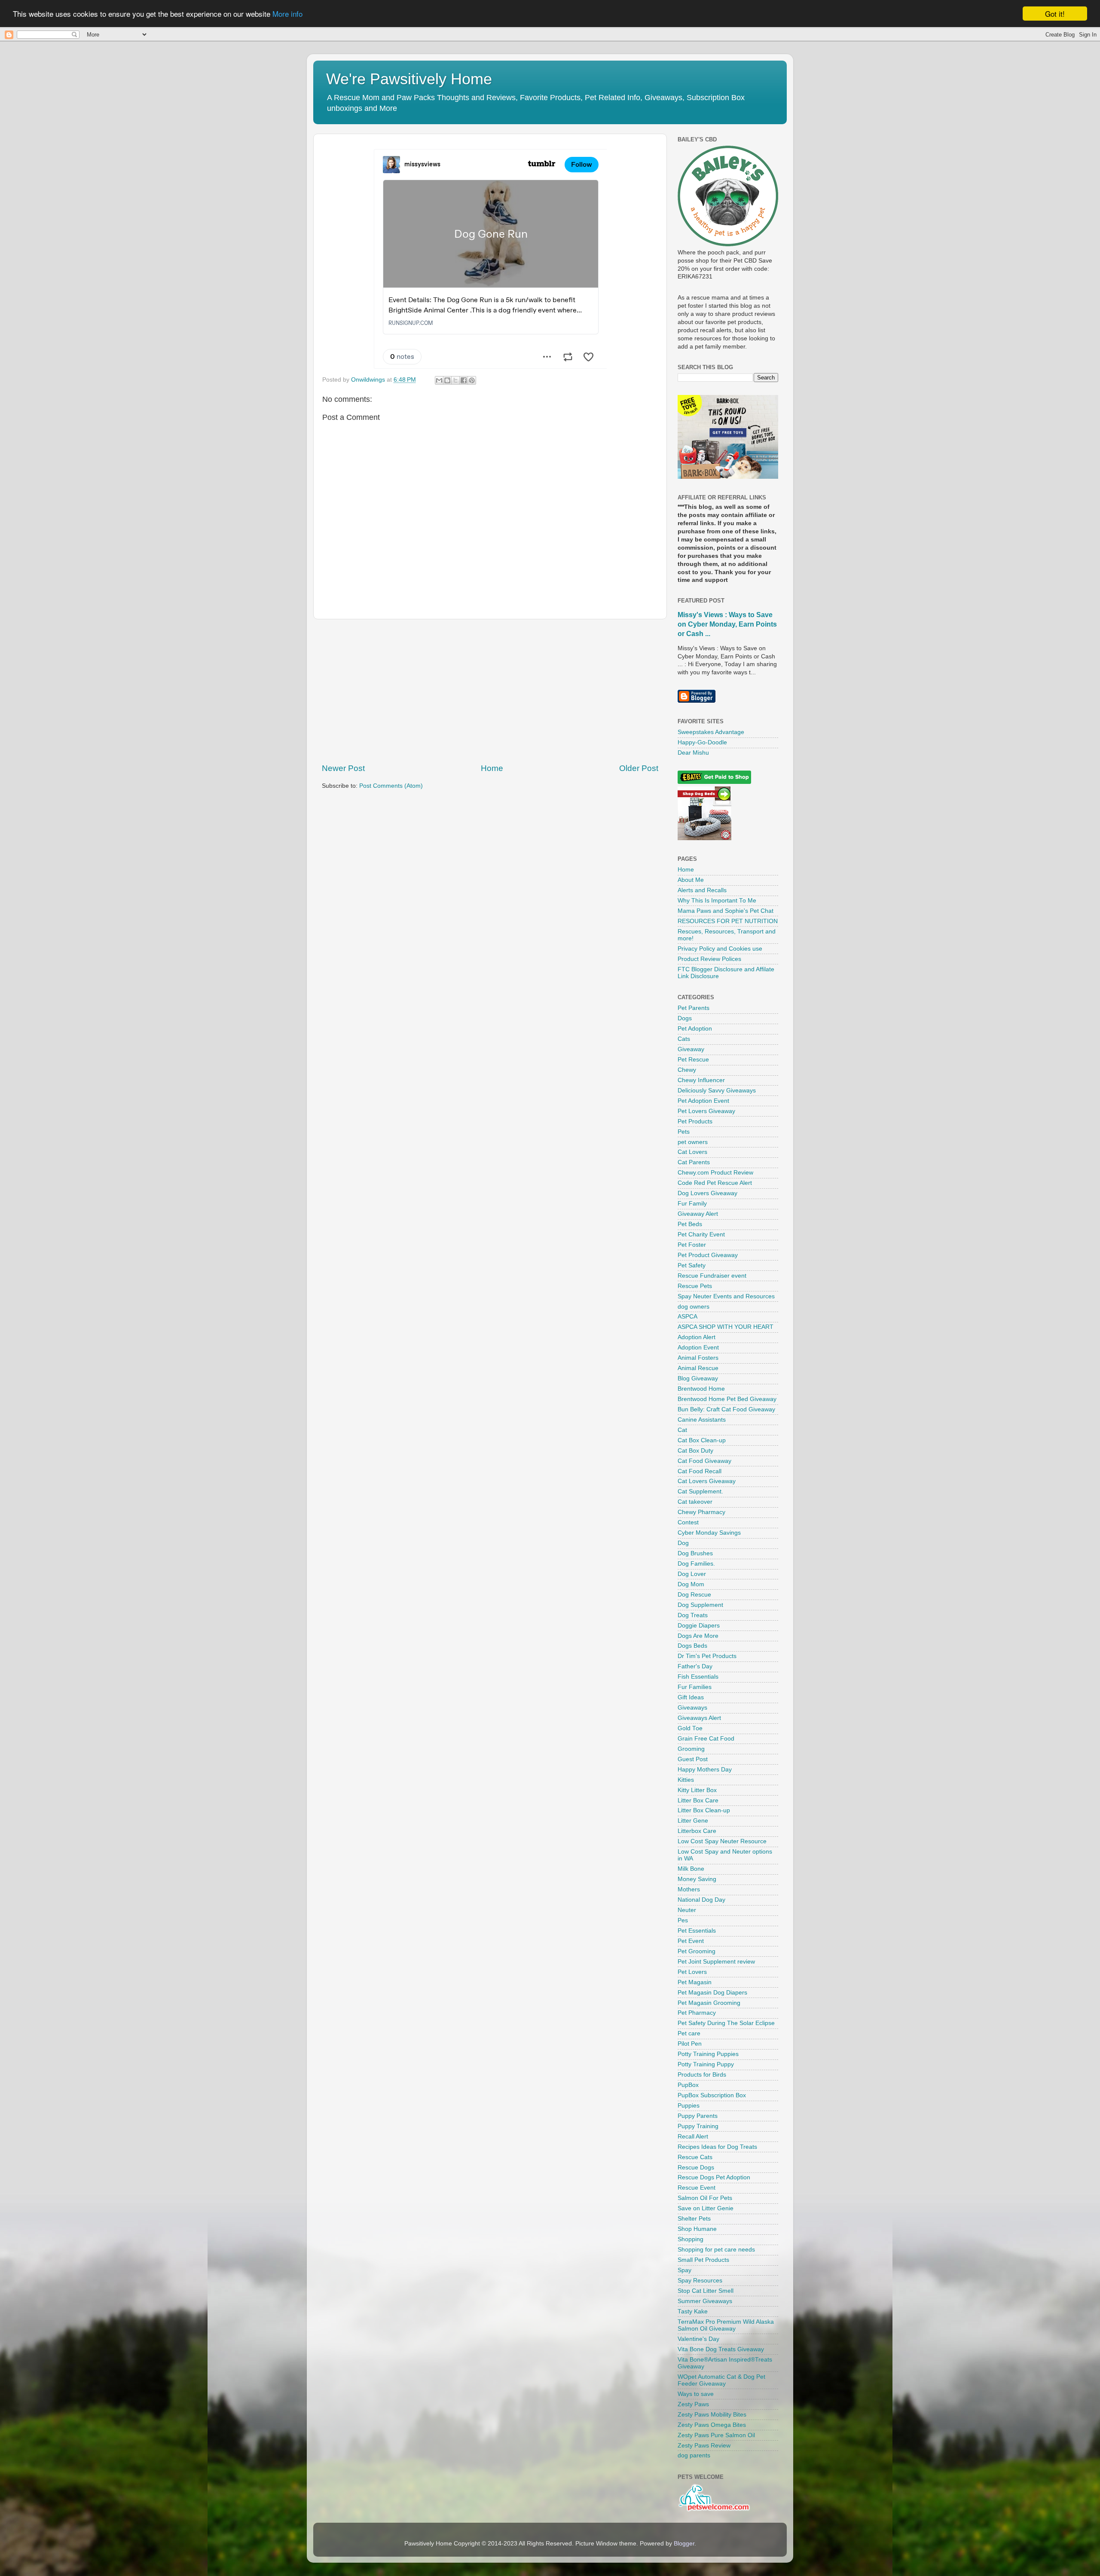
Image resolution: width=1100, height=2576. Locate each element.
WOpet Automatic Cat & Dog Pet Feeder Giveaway (721, 2380)
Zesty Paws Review (704, 2446)
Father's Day (695, 1666)
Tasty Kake (693, 2311)
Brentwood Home (701, 1389)
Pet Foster (692, 1245)
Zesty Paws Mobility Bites (712, 2415)
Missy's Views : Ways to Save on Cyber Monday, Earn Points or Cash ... (727, 624)
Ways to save (696, 2394)
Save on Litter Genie (706, 2208)
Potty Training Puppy (706, 2064)
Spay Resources (700, 2281)
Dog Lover (692, 1574)
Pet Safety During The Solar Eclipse (726, 2023)
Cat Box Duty (695, 1451)
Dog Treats (693, 1615)
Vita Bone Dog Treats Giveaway (721, 2349)
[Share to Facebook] (464, 380)
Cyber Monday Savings (709, 1533)
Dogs (685, 1018)
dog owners (694, 1307)
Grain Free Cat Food (706, 1739)
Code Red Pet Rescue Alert (715, 1183)
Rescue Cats (695, 2157)
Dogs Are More (698, 1636)
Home (492, 768)
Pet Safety (692, 1265)
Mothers (689, 1889)
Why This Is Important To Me (717, 901)
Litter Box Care (698, 1800)
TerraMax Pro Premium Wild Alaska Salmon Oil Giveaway (726, 2325)
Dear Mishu (693, 753)
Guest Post (693, 1759)
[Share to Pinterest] (472, 380)
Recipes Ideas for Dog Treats (717, 2147)
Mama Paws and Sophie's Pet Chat (726, 911)
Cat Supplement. (700, 1491)
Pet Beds (690, 1224)
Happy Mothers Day (705, 1770)
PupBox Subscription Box (712, 2095)
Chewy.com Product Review (715, 1173)
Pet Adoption (695, 1029)
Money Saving (697, 1879)
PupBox (688, 2085)
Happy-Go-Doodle (702, 742)
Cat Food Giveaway (704, 1461)
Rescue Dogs (696, 2168)
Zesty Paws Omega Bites (712, 2425)
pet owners (693, 1142)
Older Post (639, 768)
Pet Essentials (697, 1931)
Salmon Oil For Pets (705, 2198)
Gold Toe (690, 1728)
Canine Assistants (702, 1420)
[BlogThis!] (447, 380)
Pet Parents (694, 1008)
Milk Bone (691, 1869)
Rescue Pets (695, 1286)
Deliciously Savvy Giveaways (717, 1091)
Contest (688, 1522)
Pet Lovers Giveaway (706, 1111)
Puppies (689, 2106)
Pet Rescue (693, 1060)
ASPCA (687, 1317)
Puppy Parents (698, 2116)
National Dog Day (701, 1900)
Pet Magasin (695, 1982)
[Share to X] (455, 380)
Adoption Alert (697, 1337)
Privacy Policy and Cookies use (720, 949)
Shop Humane (697, 2229)
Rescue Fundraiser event (712, 1276)
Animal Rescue (698, 1368)
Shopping (691, 2239)
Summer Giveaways (705, 2301)
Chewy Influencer (701, 1080)
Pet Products (695, 1121)
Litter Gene (693, 1821)
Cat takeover (695, 1502)
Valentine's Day (698, 2339)
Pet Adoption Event (703, 1101)
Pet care (689, 2033)
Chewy (687, 1070)
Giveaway (691, 1049)
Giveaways (692, 1708)
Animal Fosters (698, 1358)
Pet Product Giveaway (708, 1255)
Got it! (1055, 14)
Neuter (687, 1910)
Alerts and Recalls (702, 890)
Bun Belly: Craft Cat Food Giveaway (726, 1409)
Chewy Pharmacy (701, 1512)
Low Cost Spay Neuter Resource (722, 1841)
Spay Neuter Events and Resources (726, 1296)
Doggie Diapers (699, 1626)
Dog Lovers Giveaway (707, 1193)
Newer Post (343, 768)
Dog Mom (691, 1584)
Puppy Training (698, 2126)
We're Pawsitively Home (409, 79)
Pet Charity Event (701, 1234)
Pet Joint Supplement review (716, 1962)
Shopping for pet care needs (716, 2250)
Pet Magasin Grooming (709, 2003)
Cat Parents (694, 1162)
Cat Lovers (692, 1152)
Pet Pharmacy (697, 2013)
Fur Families (695, 1687)
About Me (691, 880)
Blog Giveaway (698, 1378)
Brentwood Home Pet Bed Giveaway (727, 1399)
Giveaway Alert (698, 1214)
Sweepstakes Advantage (711, 732)
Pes (683, 1920)
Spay (684, 2270)
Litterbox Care (697, 1831)
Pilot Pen (690, 2044)
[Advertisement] (490, 691)
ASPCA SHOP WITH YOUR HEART (726, 1327)
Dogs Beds (692, 1646)
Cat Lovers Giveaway (707, 1481)
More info (287, 14)
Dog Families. (696, 1564)
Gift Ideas (691, 1697)
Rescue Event (697, 2188)
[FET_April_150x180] (728, 477)
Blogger (684, 2544)
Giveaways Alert (699, 1718)
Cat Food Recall (700, 1471)
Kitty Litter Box (697, 1790)
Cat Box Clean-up (702, 1440)
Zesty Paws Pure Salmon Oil (716, 2435)
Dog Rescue (694, 1595)
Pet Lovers (692, 1972)
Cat (682, 1430)
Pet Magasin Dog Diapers (712, 1993)
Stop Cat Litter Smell (706, 2291)
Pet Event (691, 1941)
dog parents (694, 2455)
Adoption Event (698, 1348)
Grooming (691, 1749)
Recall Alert (693, 2137)
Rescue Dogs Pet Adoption (714, 2177)
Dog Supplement (700, 1605)
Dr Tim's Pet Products (707, 1656)
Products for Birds (702, 2075)
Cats (684, 1039)
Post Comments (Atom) (391, 786)
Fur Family (692, 1204)
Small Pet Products (703, 2260)
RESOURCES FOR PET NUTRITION (728, 921)
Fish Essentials (698, 1677)
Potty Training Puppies (708, 2054)
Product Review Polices (709, 959)
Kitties (686, 1780)
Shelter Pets (694, 2219)
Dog (683, 1543)
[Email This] (439, 380)
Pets (684, 1132)
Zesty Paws (693, 2404)
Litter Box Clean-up (704, 1810)
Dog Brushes (695, 1553)
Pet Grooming (697, 1951)
